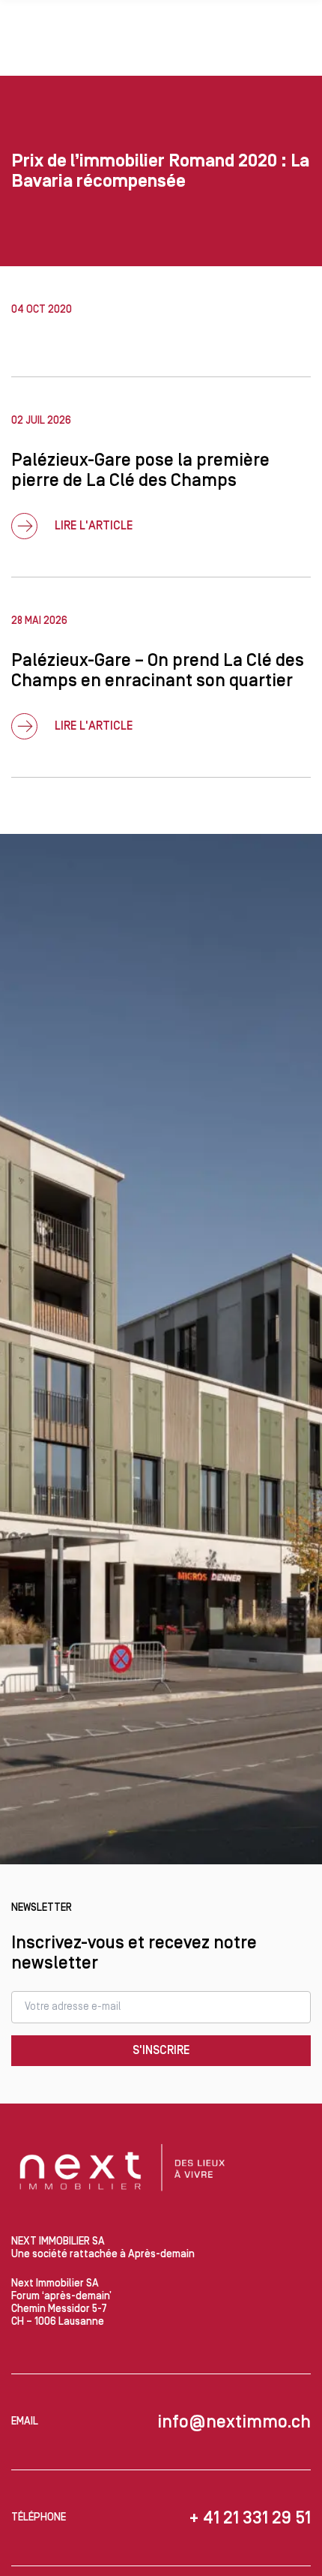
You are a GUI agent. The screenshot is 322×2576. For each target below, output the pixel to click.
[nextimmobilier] (124, 2170)
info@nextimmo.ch (234, 2422)
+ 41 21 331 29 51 (250, 2518)
